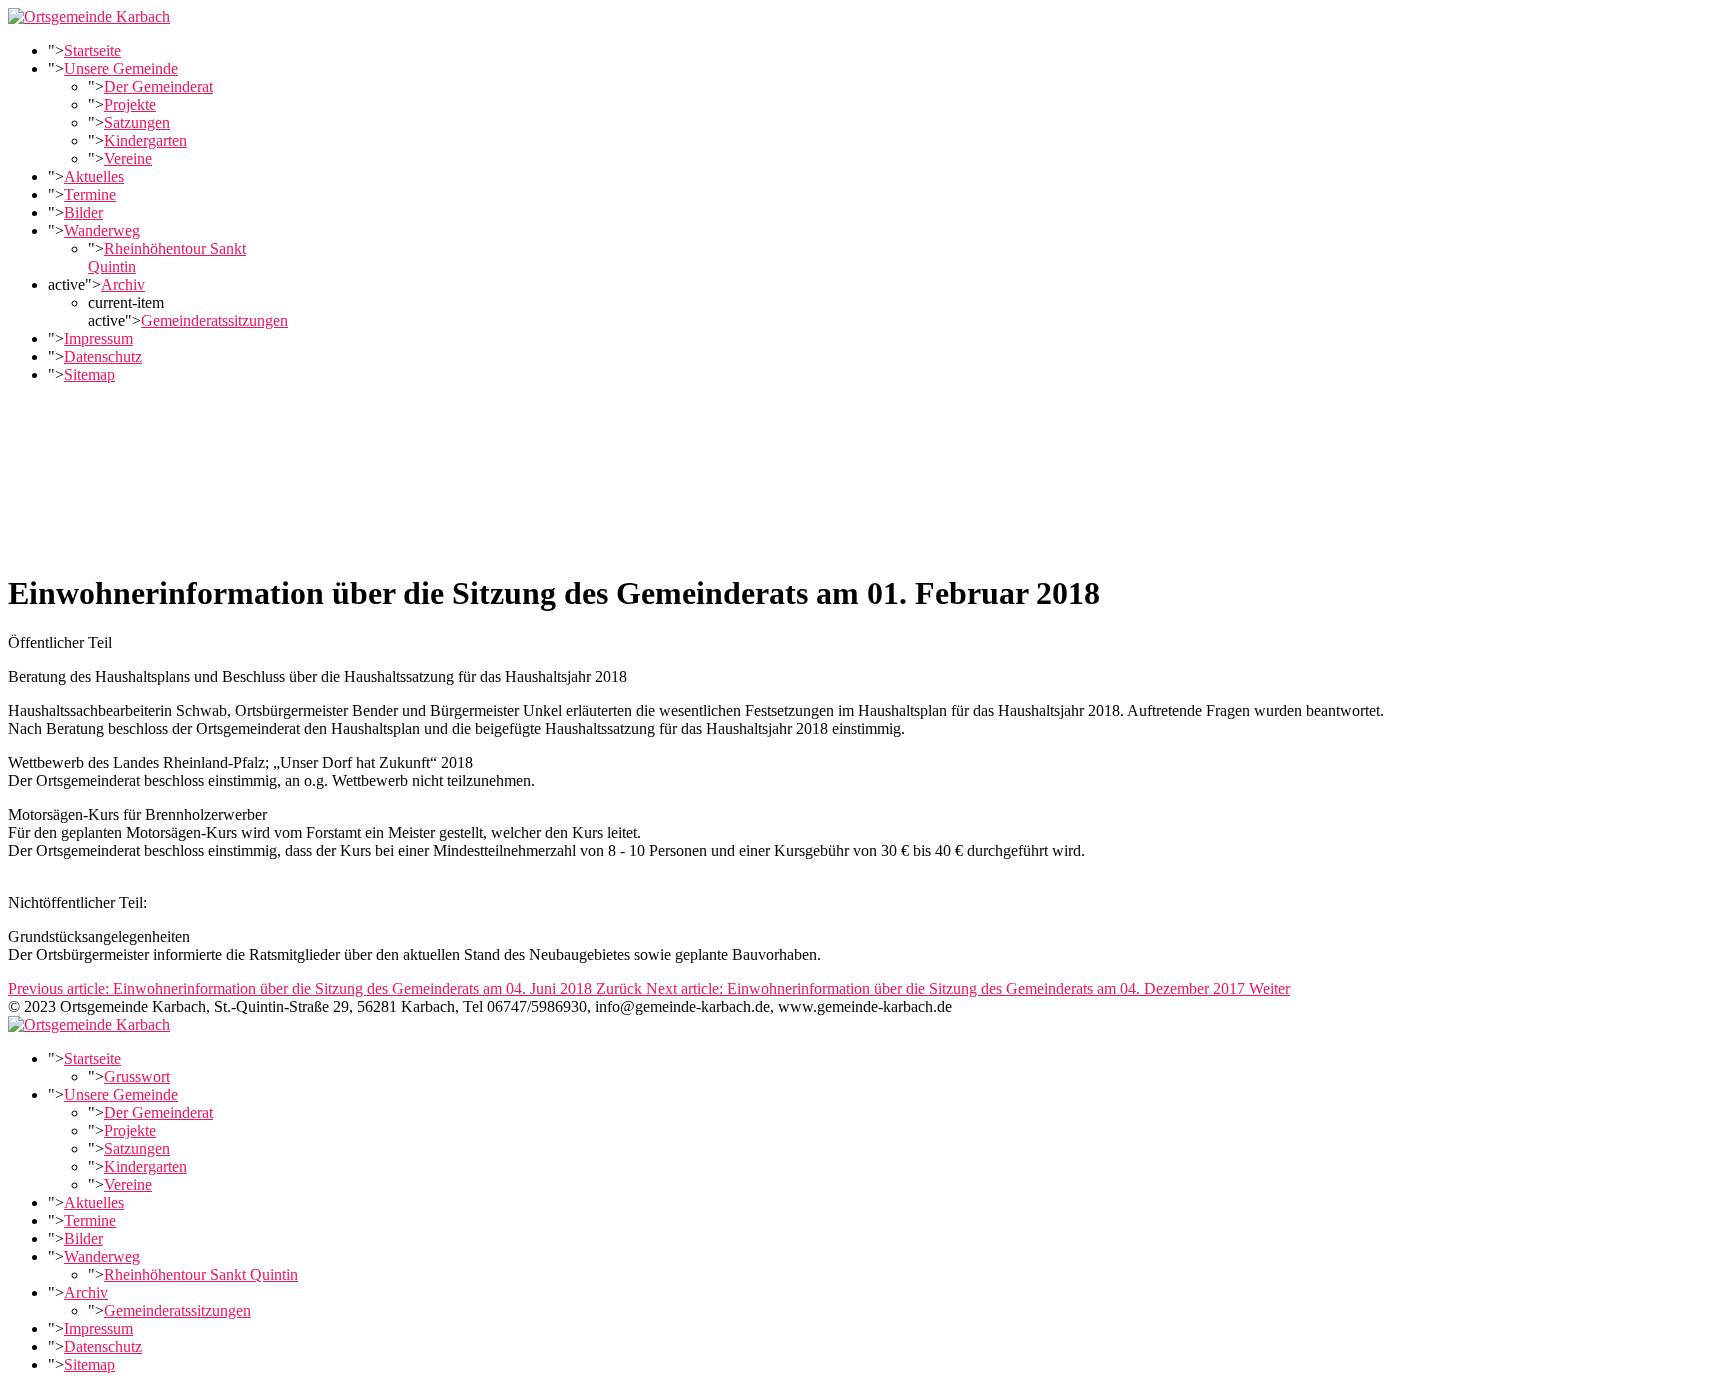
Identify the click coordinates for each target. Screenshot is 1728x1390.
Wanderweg (102, 230)
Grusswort (137, 1076)
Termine (90, 194)
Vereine (128, 158)
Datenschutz (103, 356)
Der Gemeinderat (158, 86)
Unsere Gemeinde (121, 68)
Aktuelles (94, 176)
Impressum (98, 338)
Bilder (83, 212)
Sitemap (89, 374)
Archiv (123, 284)
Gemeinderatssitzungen (214, 320)
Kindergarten (145, 140)
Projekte (130, 104)
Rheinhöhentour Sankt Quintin (201, 1274)
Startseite (92, 50)
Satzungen (137, 122)
